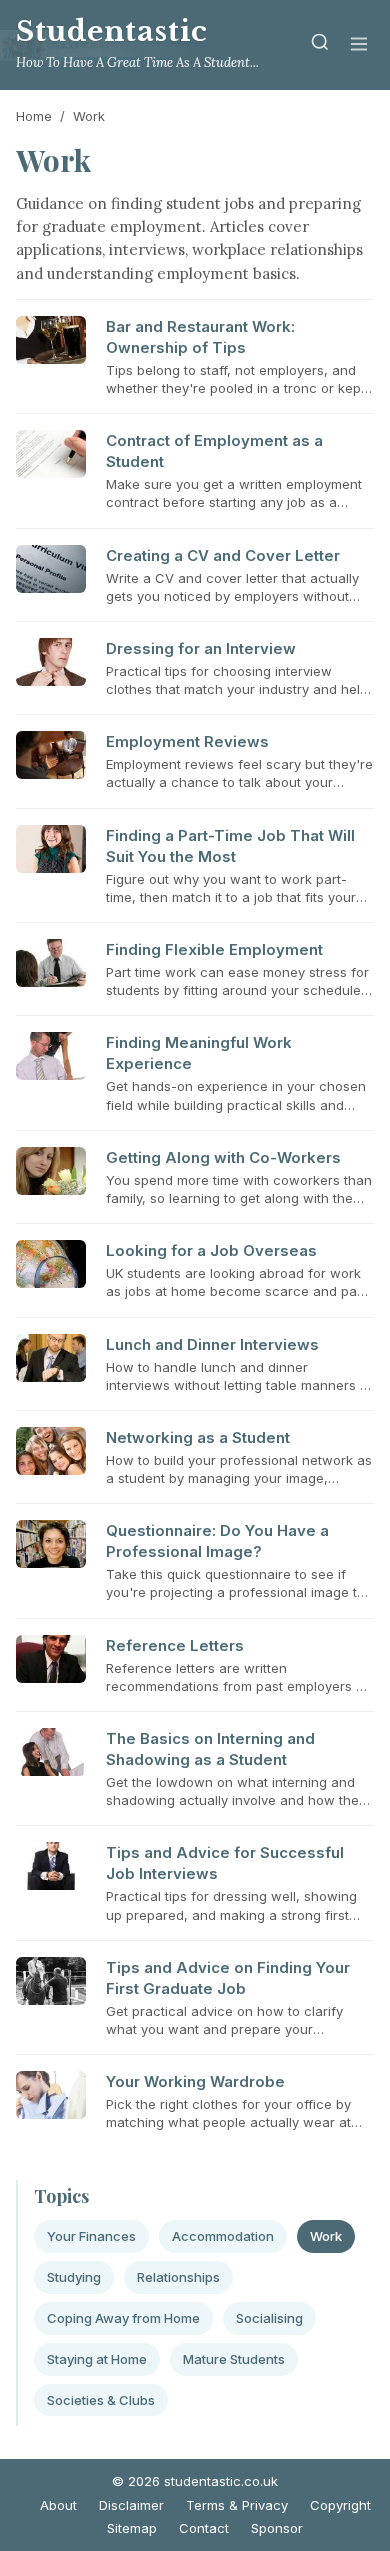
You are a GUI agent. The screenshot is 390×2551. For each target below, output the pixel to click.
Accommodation (223, 2236)
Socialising (269, 2318)
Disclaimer (131, 2505)
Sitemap (132, 2528)
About (58, 2505)
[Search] (320, 45)
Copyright (340, 2505)
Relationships (178, 2277)
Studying (74, 2277)
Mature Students (234, 2359)
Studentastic (112, 31)
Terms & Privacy (237, 2505)
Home (34, 116)
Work (326, 2236)
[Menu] (359, 45)
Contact (204, 2528)
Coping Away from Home (123, 2318)
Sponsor (277, 2528)
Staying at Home (97, 2359)
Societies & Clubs (101, 2400)
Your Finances (91, 2236)
